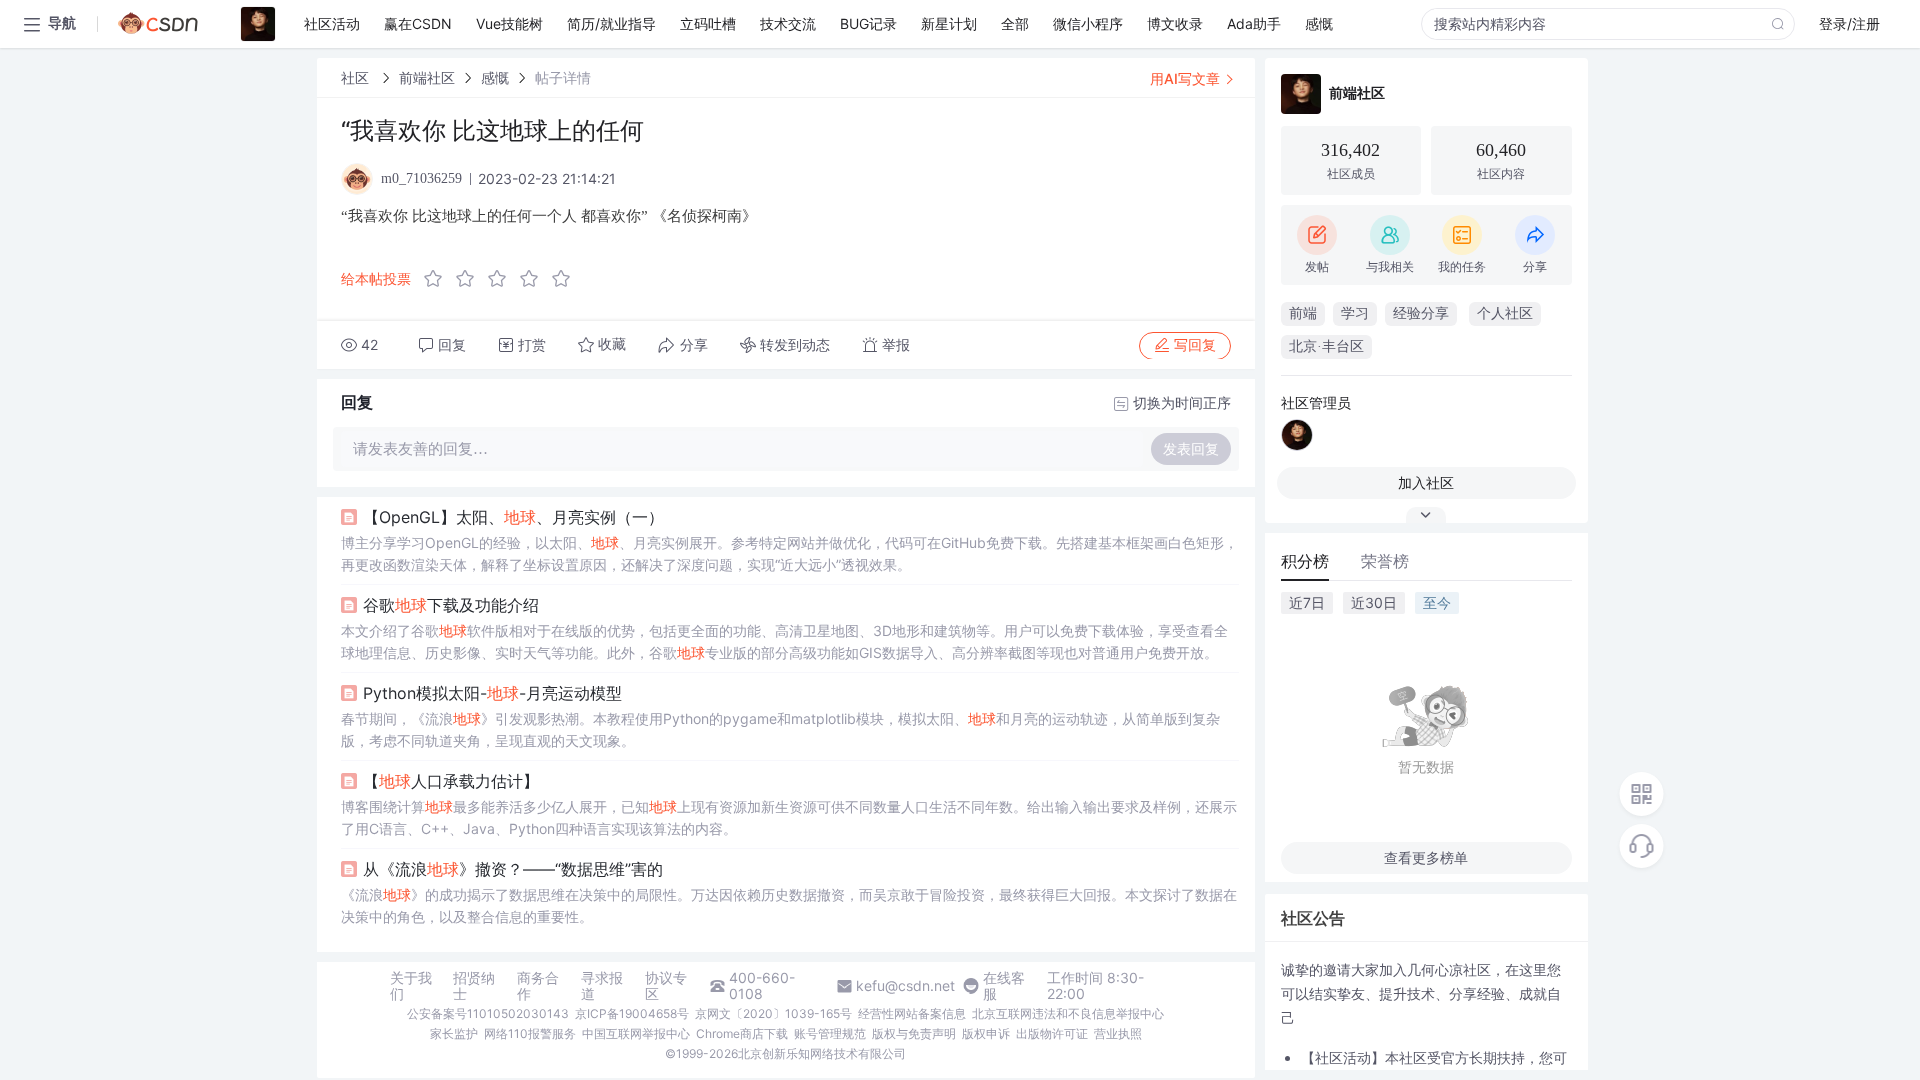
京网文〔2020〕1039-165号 (773, 1013)
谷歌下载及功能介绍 (451, 605)
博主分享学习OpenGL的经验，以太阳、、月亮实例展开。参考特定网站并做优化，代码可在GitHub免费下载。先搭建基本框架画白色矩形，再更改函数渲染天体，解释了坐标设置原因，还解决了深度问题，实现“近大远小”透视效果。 (789, 553)
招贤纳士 (474, 986)
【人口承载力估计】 (451, 781)
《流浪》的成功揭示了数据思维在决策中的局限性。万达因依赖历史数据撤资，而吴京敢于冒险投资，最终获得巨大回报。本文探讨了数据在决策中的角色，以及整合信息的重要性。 (789, 905)
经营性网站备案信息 (912, 1013)
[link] (357, 77)
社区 (357, 77)
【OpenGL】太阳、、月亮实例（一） (513, 517)
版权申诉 (986, 1033)
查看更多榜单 (1426, 857)
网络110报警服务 (530, 1033)
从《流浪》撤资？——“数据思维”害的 (513, 869)
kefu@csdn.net (905, 986)
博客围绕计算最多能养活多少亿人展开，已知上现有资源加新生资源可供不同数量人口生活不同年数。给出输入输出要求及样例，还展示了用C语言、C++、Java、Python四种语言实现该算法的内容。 (789, 817)
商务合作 (538, 986)
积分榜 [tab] (1305, 561)
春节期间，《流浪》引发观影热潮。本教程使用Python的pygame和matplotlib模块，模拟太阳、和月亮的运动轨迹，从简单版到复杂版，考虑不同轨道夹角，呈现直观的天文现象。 (780, 729)
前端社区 (427, 77)
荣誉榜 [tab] (1385, 561)
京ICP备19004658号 (632, 1013)
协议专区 (666, 986)
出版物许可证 (1052, 1033)
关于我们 (411, 986)
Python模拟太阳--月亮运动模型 (492, 693)
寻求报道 (602, 986)
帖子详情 (563, 77)
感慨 (495, 77)
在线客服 (1004, 986)
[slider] (503, 279)
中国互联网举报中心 (636, 1033)
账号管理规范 (830, 1033)
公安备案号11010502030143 (488, 1013)
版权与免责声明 (914, 1033)
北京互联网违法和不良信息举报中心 (1068, 1013)
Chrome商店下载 (742, 1033)
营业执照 (1118, 1033)
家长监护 (454, 1033)
